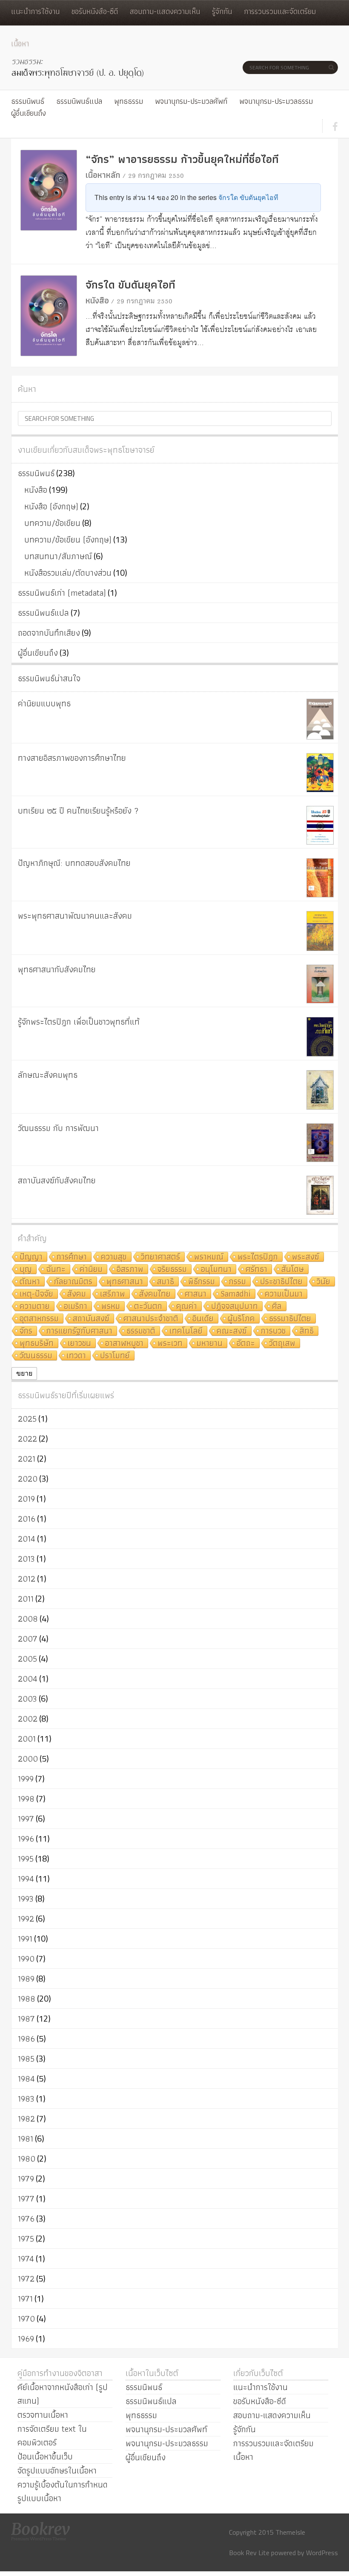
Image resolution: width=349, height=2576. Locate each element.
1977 (26, 2199)
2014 (27, 1539)
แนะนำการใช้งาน (35, 11)
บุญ (26, 1269)
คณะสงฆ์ (232, 1331)
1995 (26, 1859)
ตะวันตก (148, 1307)
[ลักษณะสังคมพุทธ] (320, 1090)
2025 (27, 1419)
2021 (27, 1459)
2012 (27, 1579)
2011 (26, 1599)
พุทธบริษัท (37, 1344)
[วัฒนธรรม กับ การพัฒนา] (320, 1143)
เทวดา (76, 1356)
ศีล (277, 1307)
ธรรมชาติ (141, 1331)
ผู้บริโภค (241, 1319)
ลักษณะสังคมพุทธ (48, 1075)
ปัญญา (31, 1257)
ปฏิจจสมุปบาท (235, 1307)
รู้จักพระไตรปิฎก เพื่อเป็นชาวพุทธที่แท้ (79, 1022)
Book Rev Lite (249, 2553)
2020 (28, 1479)
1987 (26, 2019)
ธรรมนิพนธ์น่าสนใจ (49, 678)
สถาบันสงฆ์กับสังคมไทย (57, 1180)
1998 (26, 1799)
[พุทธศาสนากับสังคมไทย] (320, 984)
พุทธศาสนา (125, 1282)
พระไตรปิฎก (258, 1257)
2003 (27, 1699)
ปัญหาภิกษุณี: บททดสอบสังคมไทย (74, 863)
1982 (26, 2119)
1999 (26, 1779)
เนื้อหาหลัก (103, 175)
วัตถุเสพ (282, 1344)
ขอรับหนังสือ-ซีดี (95, 11)
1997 (26, 1819)
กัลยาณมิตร (73, 1282)
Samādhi (236, 1294)
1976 (26, 2219)
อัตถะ (246, 1344)
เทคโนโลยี (186, 1331)
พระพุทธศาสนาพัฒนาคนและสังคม (75, 916)
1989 (26, 1979)
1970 (26, 2319)
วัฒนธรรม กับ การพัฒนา (58, 1128)
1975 (26, 2239)
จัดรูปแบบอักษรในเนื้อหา (57, 2470)
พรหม (111, 1307)
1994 (26, 1879)
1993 (26, 1899)
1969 (26, 2339)
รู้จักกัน (222, 11)
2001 (27, 1739)
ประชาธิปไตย (281, 1282)
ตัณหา (30, 1282)
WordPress (322, 2553)
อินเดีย (203, 1319)
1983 (26, 2099)
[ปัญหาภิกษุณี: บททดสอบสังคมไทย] (320, 878)
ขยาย (24, 1373)
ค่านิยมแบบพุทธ (44, 703)
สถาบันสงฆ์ (91, 1319)
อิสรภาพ (130, 1269)
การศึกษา (72, 1257)
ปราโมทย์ (115, 1356)
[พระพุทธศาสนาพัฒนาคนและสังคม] (320, 931)
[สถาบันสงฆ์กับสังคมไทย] (320, 1195)
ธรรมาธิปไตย (290, 1319)
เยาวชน (79, 1344)
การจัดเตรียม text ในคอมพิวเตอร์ (52, 2436)
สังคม (77, 1294)
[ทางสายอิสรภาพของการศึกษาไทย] (320, 773)
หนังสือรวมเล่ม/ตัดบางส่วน (68, 573)
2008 (28, 1619)
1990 (26, 1959)
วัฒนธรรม (36, 1356)
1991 (25, 1939)
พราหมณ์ (209, 1257)
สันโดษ (293, 1269)
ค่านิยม (91, 1269)
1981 (26, 2139)
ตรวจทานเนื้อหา (43, 2415)
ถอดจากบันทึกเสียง (49, 633)
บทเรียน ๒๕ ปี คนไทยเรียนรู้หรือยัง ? (78, 811)
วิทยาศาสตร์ (160, 1257)
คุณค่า (187, 1307)
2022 (27, 1439)
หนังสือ (97, 300)
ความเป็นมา (284, 1294)
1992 (26, 1919)
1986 (26, 2039)
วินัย (323, 1282)
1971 (25, 2299)
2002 (28, 1719)
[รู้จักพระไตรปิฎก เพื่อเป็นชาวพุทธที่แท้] (320, 1037)
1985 (26, 2059)
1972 (26, 2279)
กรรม (237, 1282)
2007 (28, 1639)
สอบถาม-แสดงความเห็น (165, 11)
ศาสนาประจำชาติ (151, 1319)
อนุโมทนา (216, 1269)
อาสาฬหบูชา (124, 1344)
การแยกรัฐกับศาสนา (79, 1331)
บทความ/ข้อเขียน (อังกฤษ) (68, 540)
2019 (26, 1499)
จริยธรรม (172, 1269)
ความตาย (35, 1307)
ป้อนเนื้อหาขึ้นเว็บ (45, 2456)
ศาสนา (196, 1294)
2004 (28, 1679)
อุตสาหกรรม (39, 1319)
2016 (27, 1519)
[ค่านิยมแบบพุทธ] (320, 719)
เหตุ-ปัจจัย (36, 1294)
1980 (27, 2159)
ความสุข (114, 1257)
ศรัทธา (256, 1269)
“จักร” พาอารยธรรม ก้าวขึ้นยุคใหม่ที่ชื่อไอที (182, 159)
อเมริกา (76, 1307)
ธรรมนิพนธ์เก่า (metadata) (62, 593)
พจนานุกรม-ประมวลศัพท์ (191, 101)
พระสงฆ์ (306, 1257)
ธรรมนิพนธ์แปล (79, 101)
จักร (26, 1331)
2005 (27, 1659)
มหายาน (210, 1344)
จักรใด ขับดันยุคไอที (248, 197)
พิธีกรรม (202, 1282)
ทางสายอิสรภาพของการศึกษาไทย (72, 758)
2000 (28, 1759)
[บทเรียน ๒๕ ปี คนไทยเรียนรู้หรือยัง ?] (320, 825)
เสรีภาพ (113, 1294)
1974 (26, 2259)
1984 (26, 2079)
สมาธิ (166, 1282)
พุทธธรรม (129, 101)
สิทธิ (307, 1331)
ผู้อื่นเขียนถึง (29, 113)
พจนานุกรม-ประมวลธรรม (276, 101)
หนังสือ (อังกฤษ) (51, 506)
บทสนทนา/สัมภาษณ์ (58, 556)
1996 (26, 1839)
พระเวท (170, 1344)
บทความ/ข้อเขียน (52, 523)
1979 (26, 2179)
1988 (27, 1999)
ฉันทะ (56, 1269)
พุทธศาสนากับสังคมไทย (57, 969)
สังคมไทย (155, 1294)
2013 (26, 1559)
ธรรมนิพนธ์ (28, 101)
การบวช (273, 1331)
